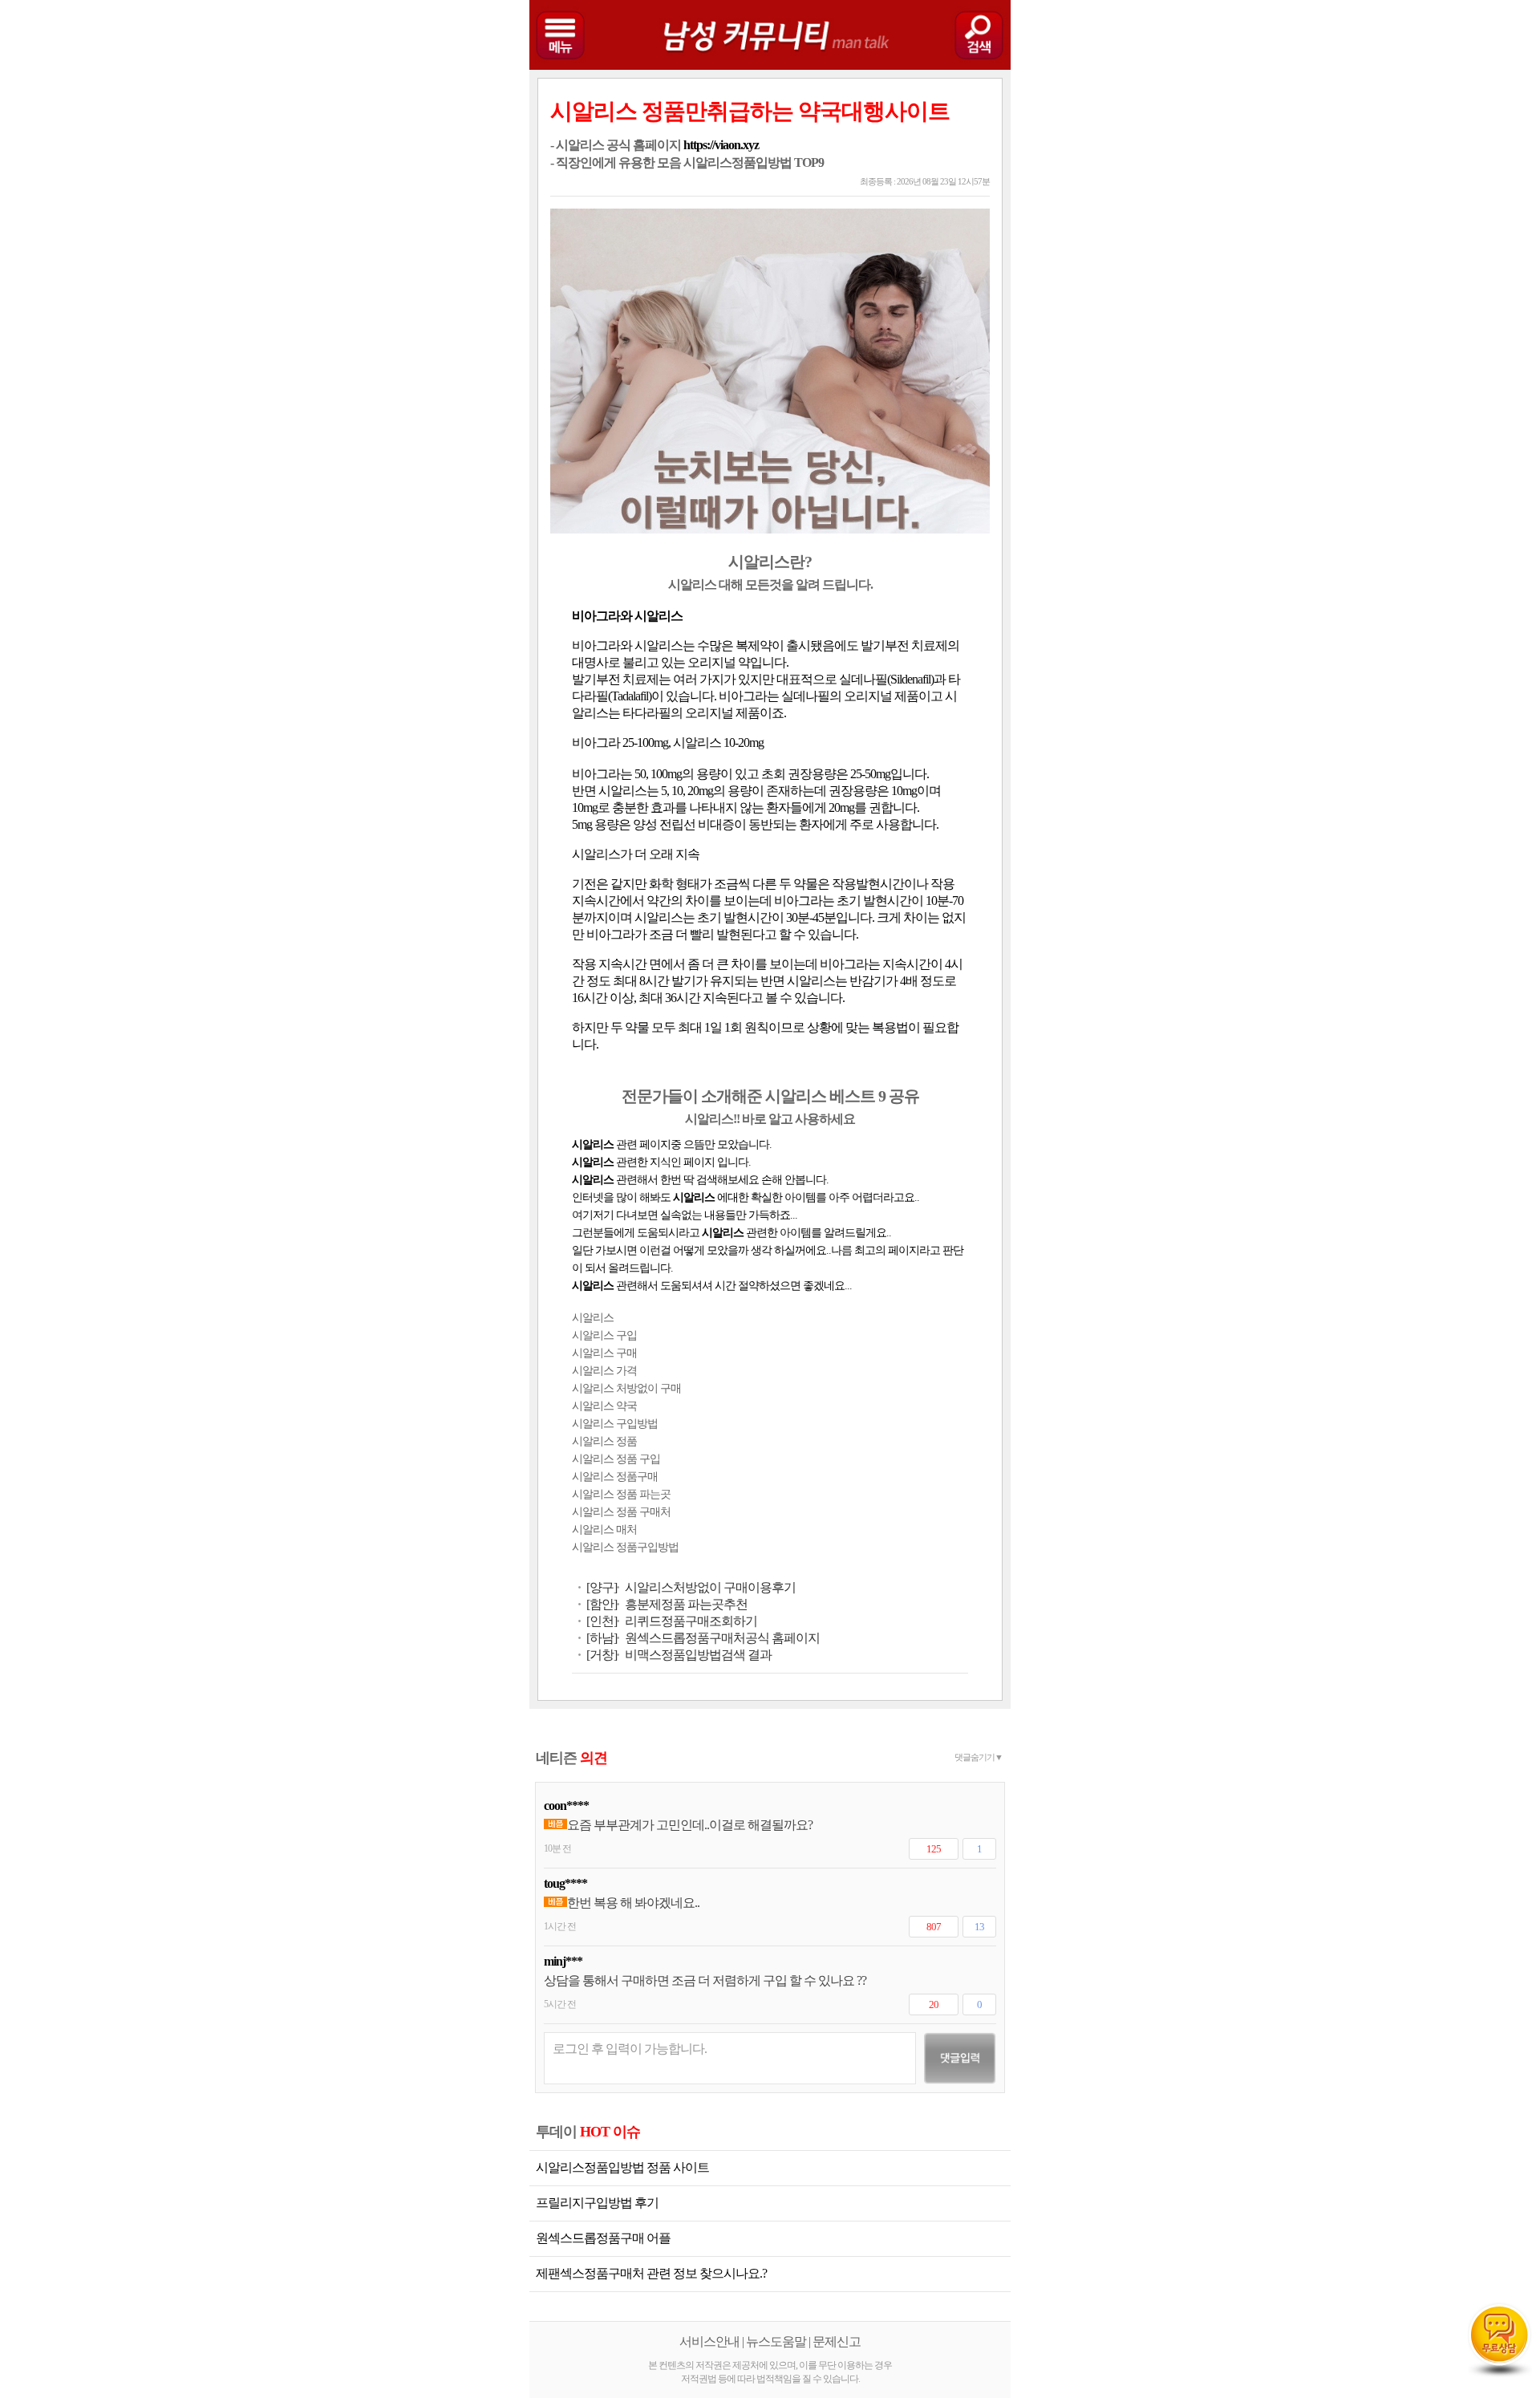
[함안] (602, 1604)
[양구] (602, 1587)
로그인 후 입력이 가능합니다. (630, 2049)
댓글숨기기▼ (979, 1757)
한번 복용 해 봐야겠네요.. (633, 1903)
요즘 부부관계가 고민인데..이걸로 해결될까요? (690, 1825)
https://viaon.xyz (721, 145)
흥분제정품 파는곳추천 (686, 1604)
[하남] (602, 1638)
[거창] (602, 1655)
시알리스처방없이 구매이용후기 (710, 1587)
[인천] (602, 1621)
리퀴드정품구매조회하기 (691, 1621)
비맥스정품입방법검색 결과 (698, 1655)
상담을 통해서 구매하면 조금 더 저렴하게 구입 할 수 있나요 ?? (705, 1980)
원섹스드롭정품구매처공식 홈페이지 (722, 1638)
